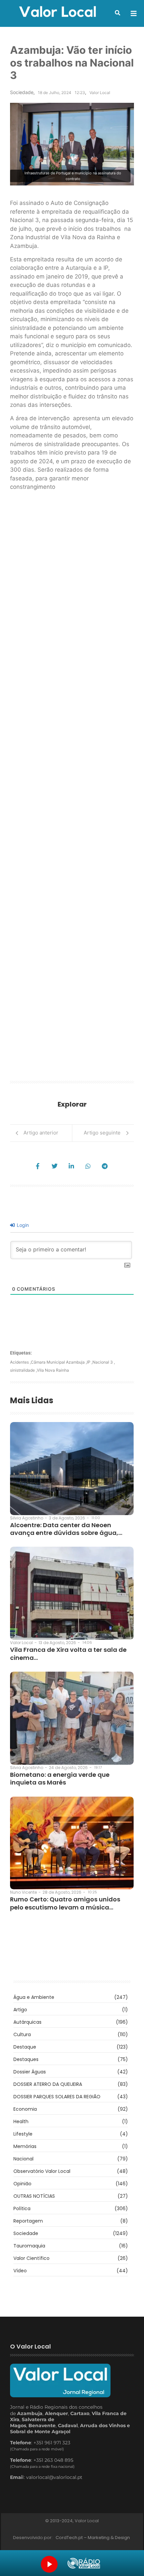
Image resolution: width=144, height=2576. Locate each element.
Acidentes (20, 1362)
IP (90, 1362)
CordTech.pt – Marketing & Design (93, 2538)
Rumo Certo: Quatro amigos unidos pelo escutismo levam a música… (65, 1903)
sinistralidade (23, 1370)
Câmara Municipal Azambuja (59, 1362)
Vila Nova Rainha (53, 1370)
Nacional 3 (104, 1362)
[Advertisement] (72, 788)
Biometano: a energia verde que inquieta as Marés (60, 1779)
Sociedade (22, 92)
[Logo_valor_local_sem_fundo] (58, 12)
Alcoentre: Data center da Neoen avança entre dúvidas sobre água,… (66, 1529)
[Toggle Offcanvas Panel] (134, 13)
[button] (118, 13)
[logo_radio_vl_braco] (84, 2563)
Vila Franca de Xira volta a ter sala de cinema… (68, 1654)
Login (22, 1225)
